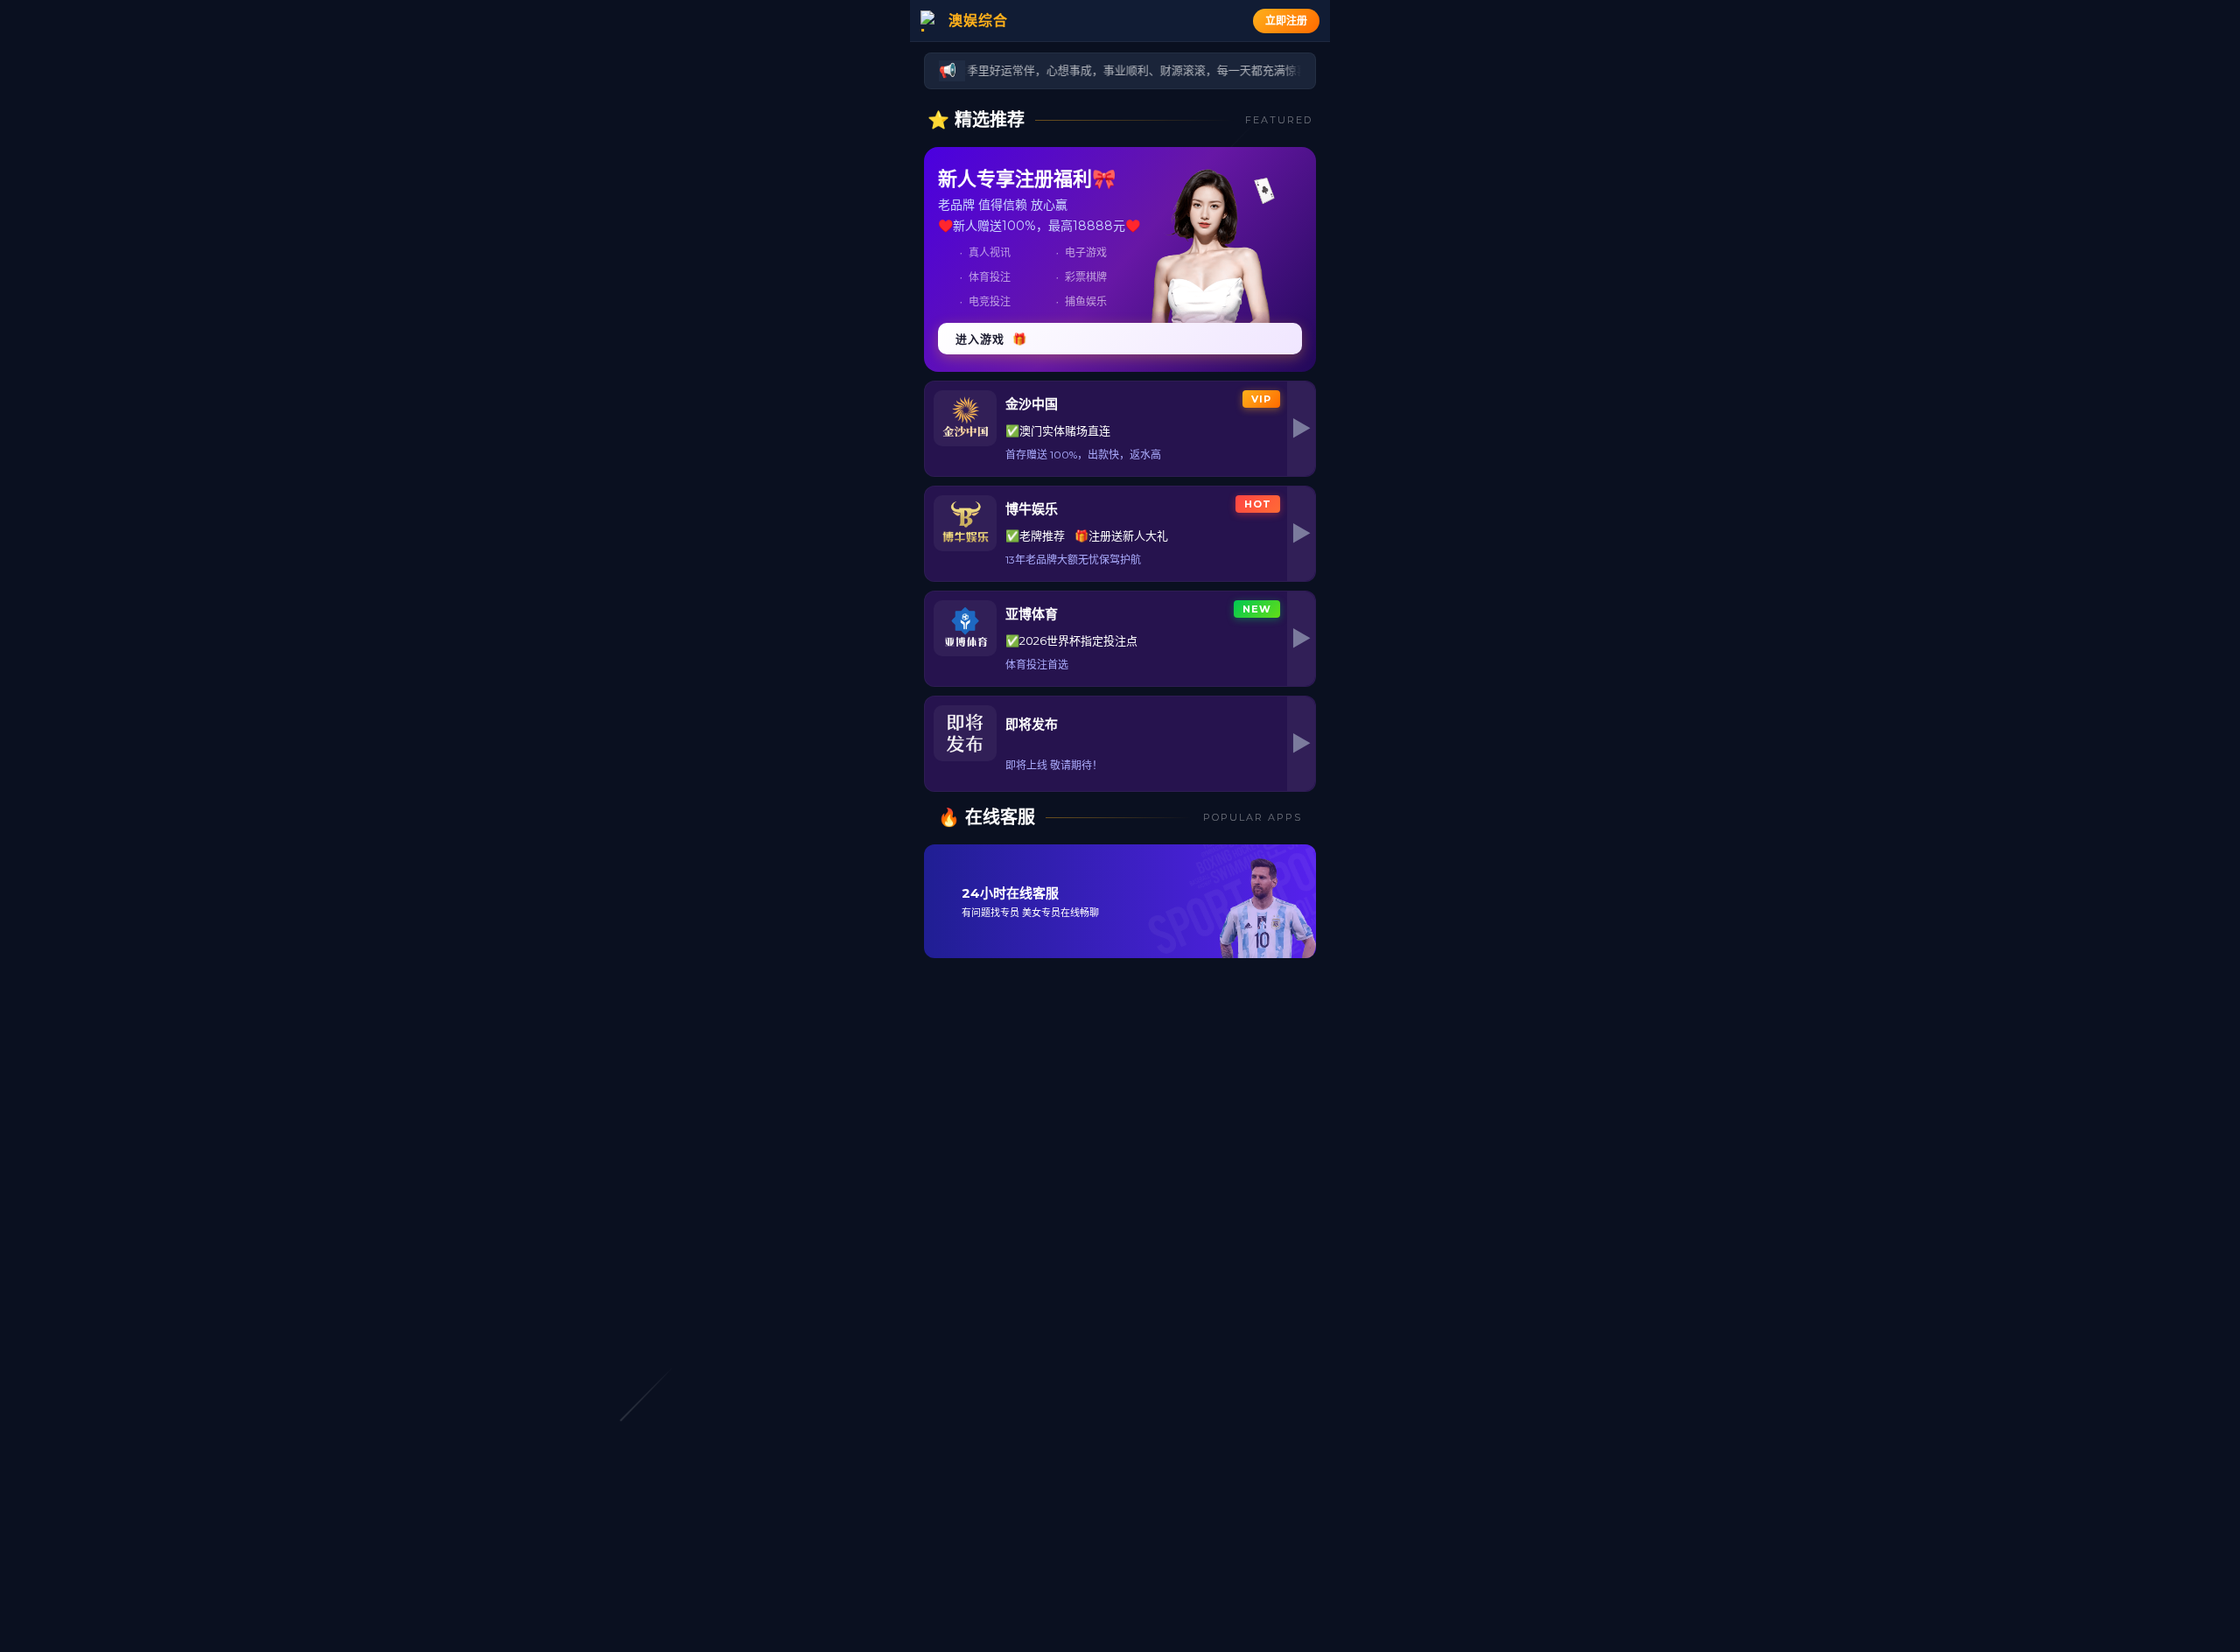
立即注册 (1286, 21)
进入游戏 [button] (991, 339)
